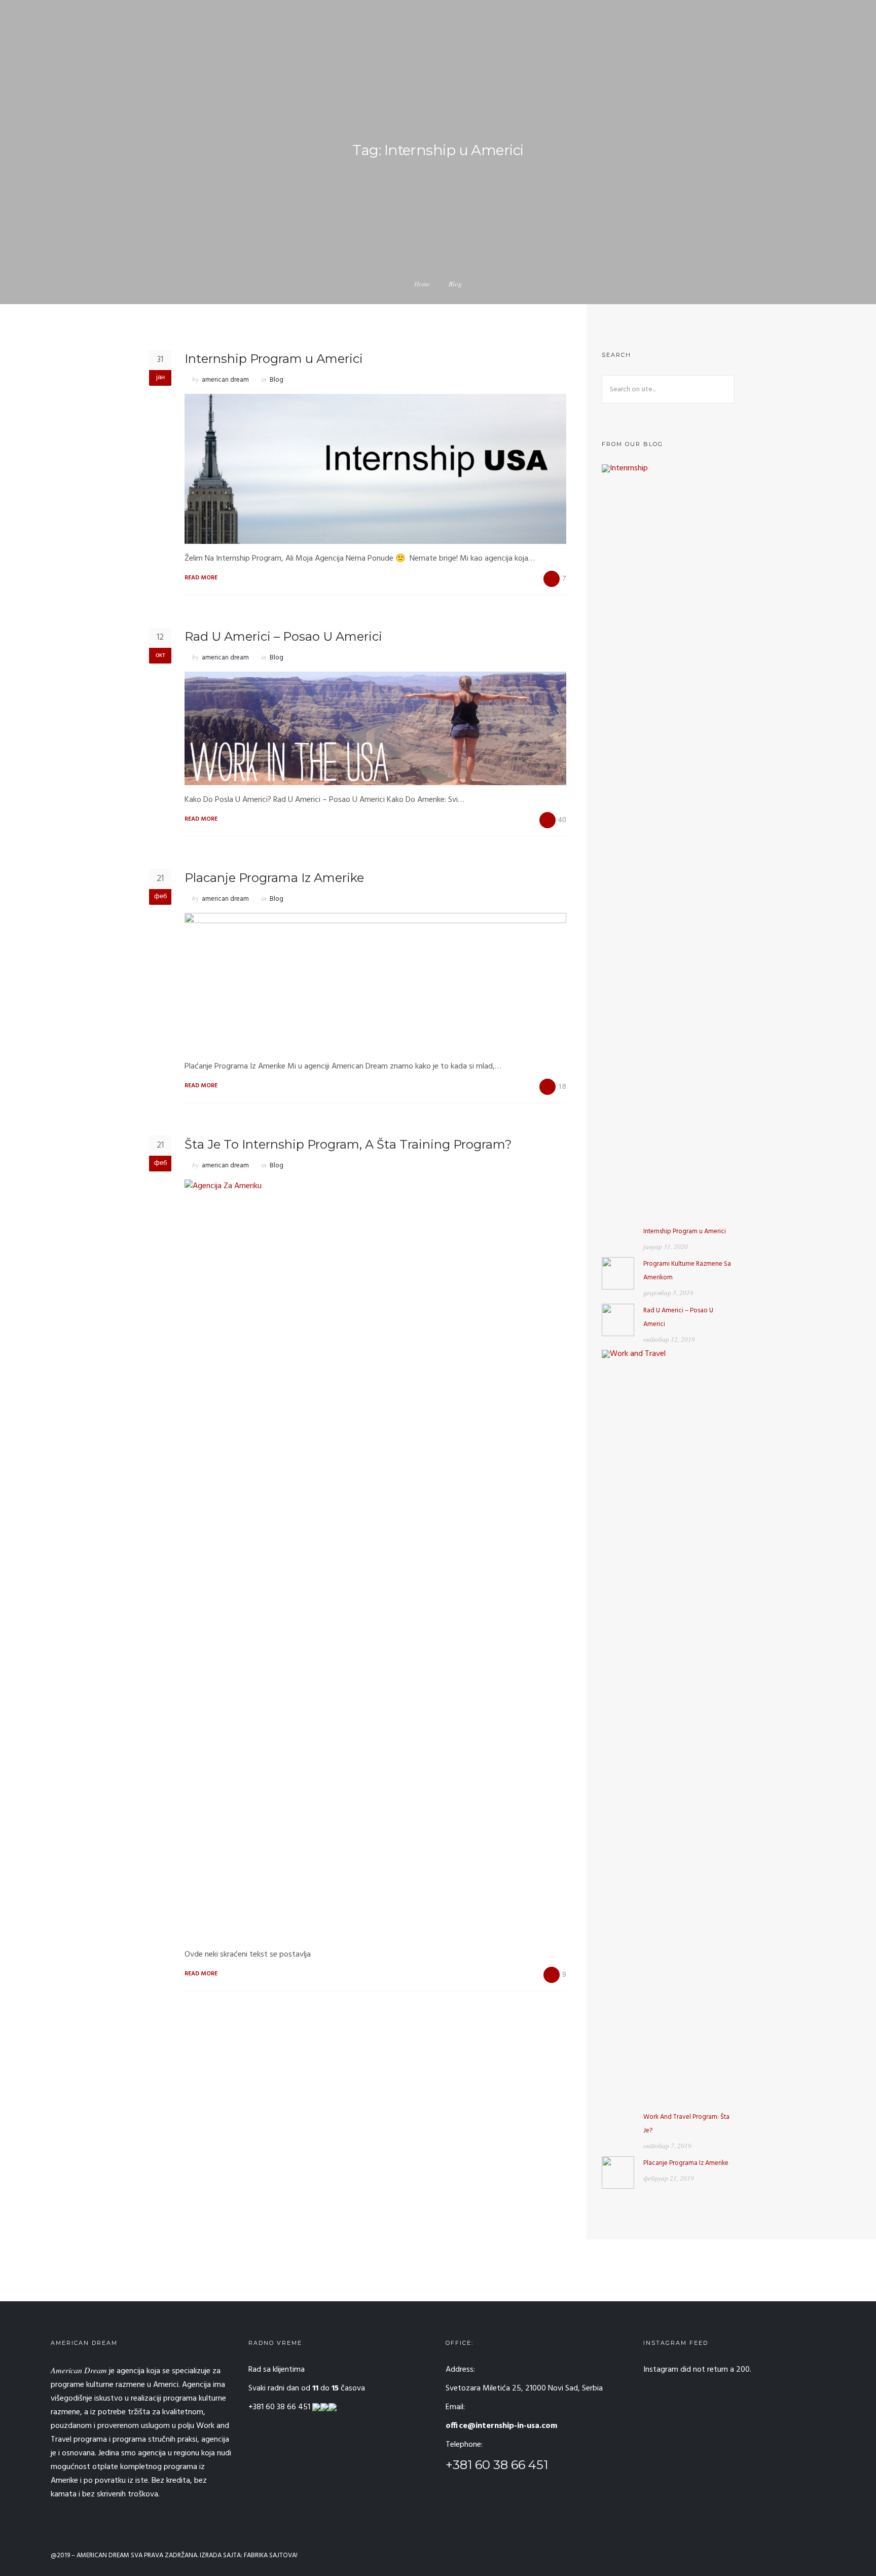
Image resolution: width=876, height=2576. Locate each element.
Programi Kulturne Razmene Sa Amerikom (687, 1271)
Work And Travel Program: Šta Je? (686, 2124)
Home (422, 284)
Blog (277, 380)
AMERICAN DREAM (103, 2555)
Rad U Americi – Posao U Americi (283, 636)
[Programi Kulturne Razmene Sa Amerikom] (618, 1273)
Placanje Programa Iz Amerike (274, 878)
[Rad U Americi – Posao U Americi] (618, 1320)
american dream (225, 380)
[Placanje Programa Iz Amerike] (618, 2173)
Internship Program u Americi (274, 359)
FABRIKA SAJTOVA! (271, 2555)
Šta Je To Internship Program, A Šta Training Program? (348, 1144)
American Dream (79, 2370)
